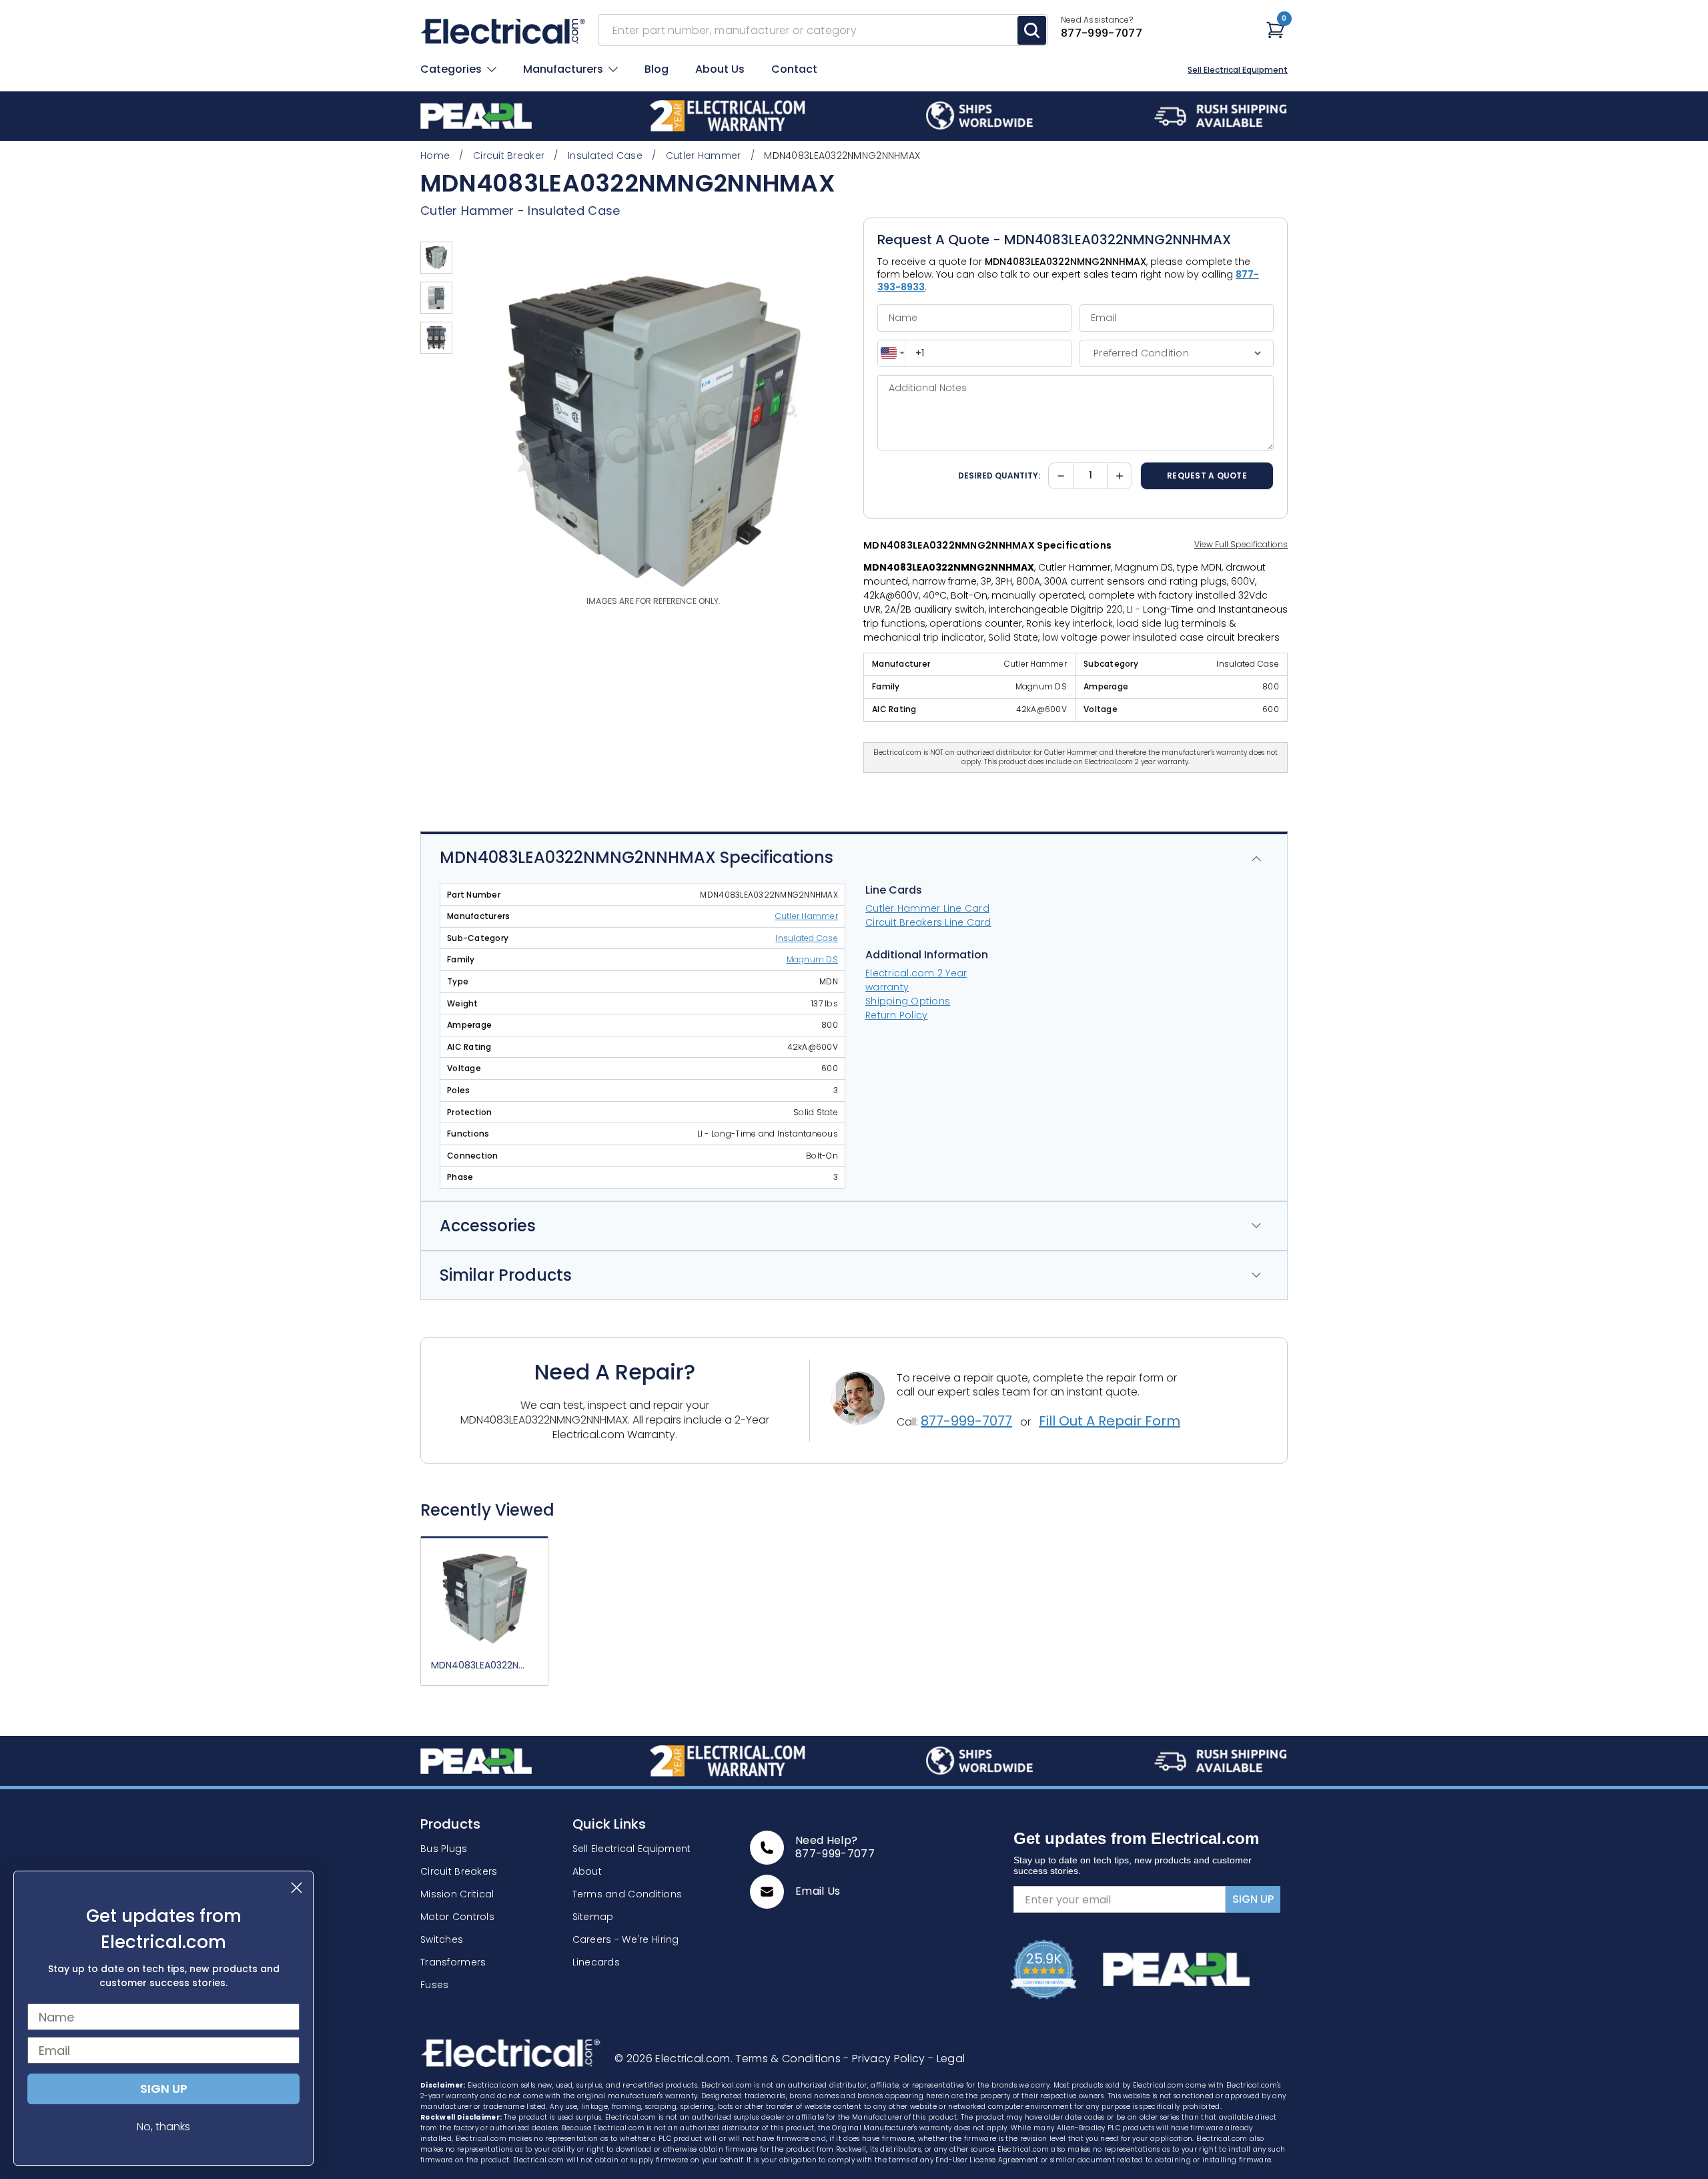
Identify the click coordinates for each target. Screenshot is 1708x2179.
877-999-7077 (966, 1421)
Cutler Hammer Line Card (927, 908)
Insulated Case (574, 211)
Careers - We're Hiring (626, 1939)
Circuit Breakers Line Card (928, 922)
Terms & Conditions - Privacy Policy (832, 2059)
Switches (442, 1939)
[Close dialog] (297, 1888)
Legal (946, 2059)
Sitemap (593, 1917)
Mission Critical (457, 1894)
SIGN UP (1253, 1899)
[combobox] (892, 353)
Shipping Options (908, 1001)
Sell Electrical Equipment (1238, 70)
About (587, 1871)
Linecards (596, 1962)
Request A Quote (1207, 476)
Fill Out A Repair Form (1110, 1421)
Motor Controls (457, 1917)
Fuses (434, 1985)
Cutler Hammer (467, 211)
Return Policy (896, 1015)
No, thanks (163, 2127)
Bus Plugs (444, 1849)
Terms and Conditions (627, 1894)
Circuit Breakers (459, 1871)
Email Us (818, 1891)
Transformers (453, 1962)
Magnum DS (812, 960)
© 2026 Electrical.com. (675, 2059)
